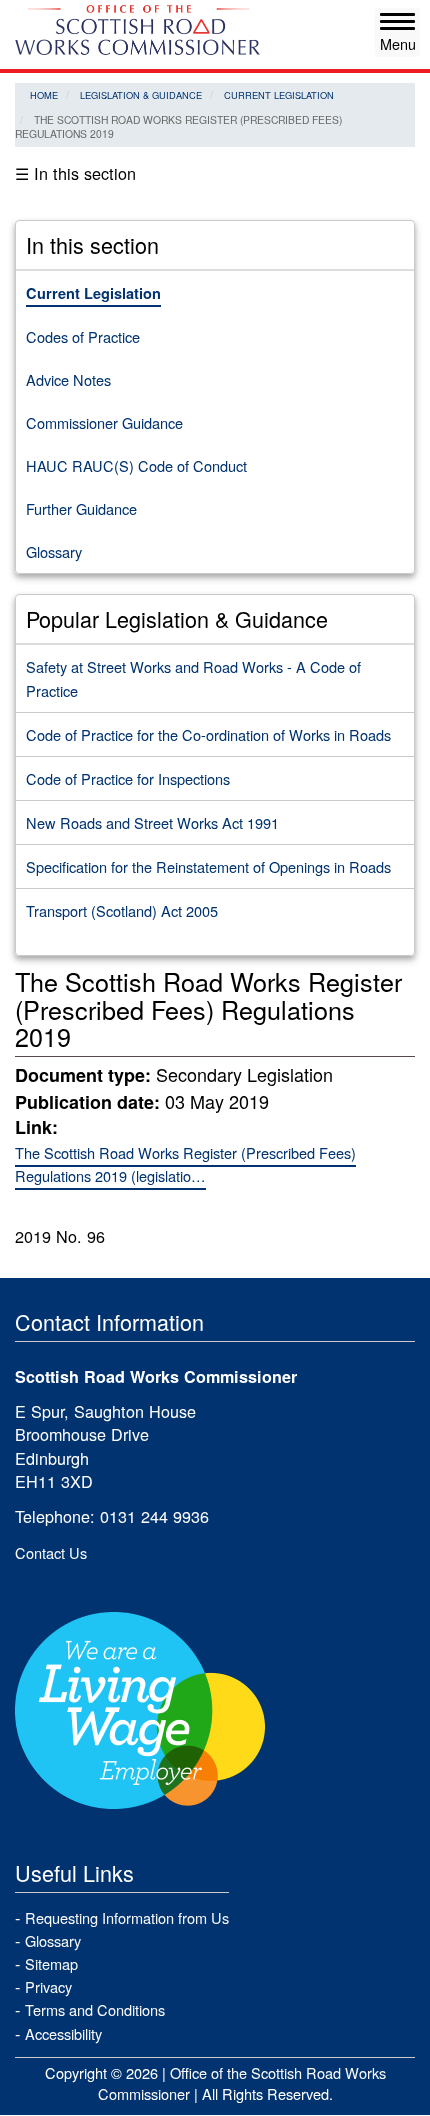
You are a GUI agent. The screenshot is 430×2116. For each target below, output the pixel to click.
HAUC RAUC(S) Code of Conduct (136, 465)
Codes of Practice (83, 336)
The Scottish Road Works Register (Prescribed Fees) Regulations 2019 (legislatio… (185, 1164)
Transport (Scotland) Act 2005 (122, 910)
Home (44, 95)
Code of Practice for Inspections (128, 778)
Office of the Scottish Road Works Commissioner (242, 2083)
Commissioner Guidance (104, 422)
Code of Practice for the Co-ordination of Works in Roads (208, 734)
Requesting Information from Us (127, 1917)
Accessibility (63, 2033)
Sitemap (51, 1963)
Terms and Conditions (95, 2009)
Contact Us (51, 1552)
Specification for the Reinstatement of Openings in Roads (208, 866)
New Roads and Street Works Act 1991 (152, 822)
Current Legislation (279, 95)
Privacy (48, 1986)
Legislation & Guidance (141, 95)
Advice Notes (68, 379)
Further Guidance (81, 508)
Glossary (54, 551)
